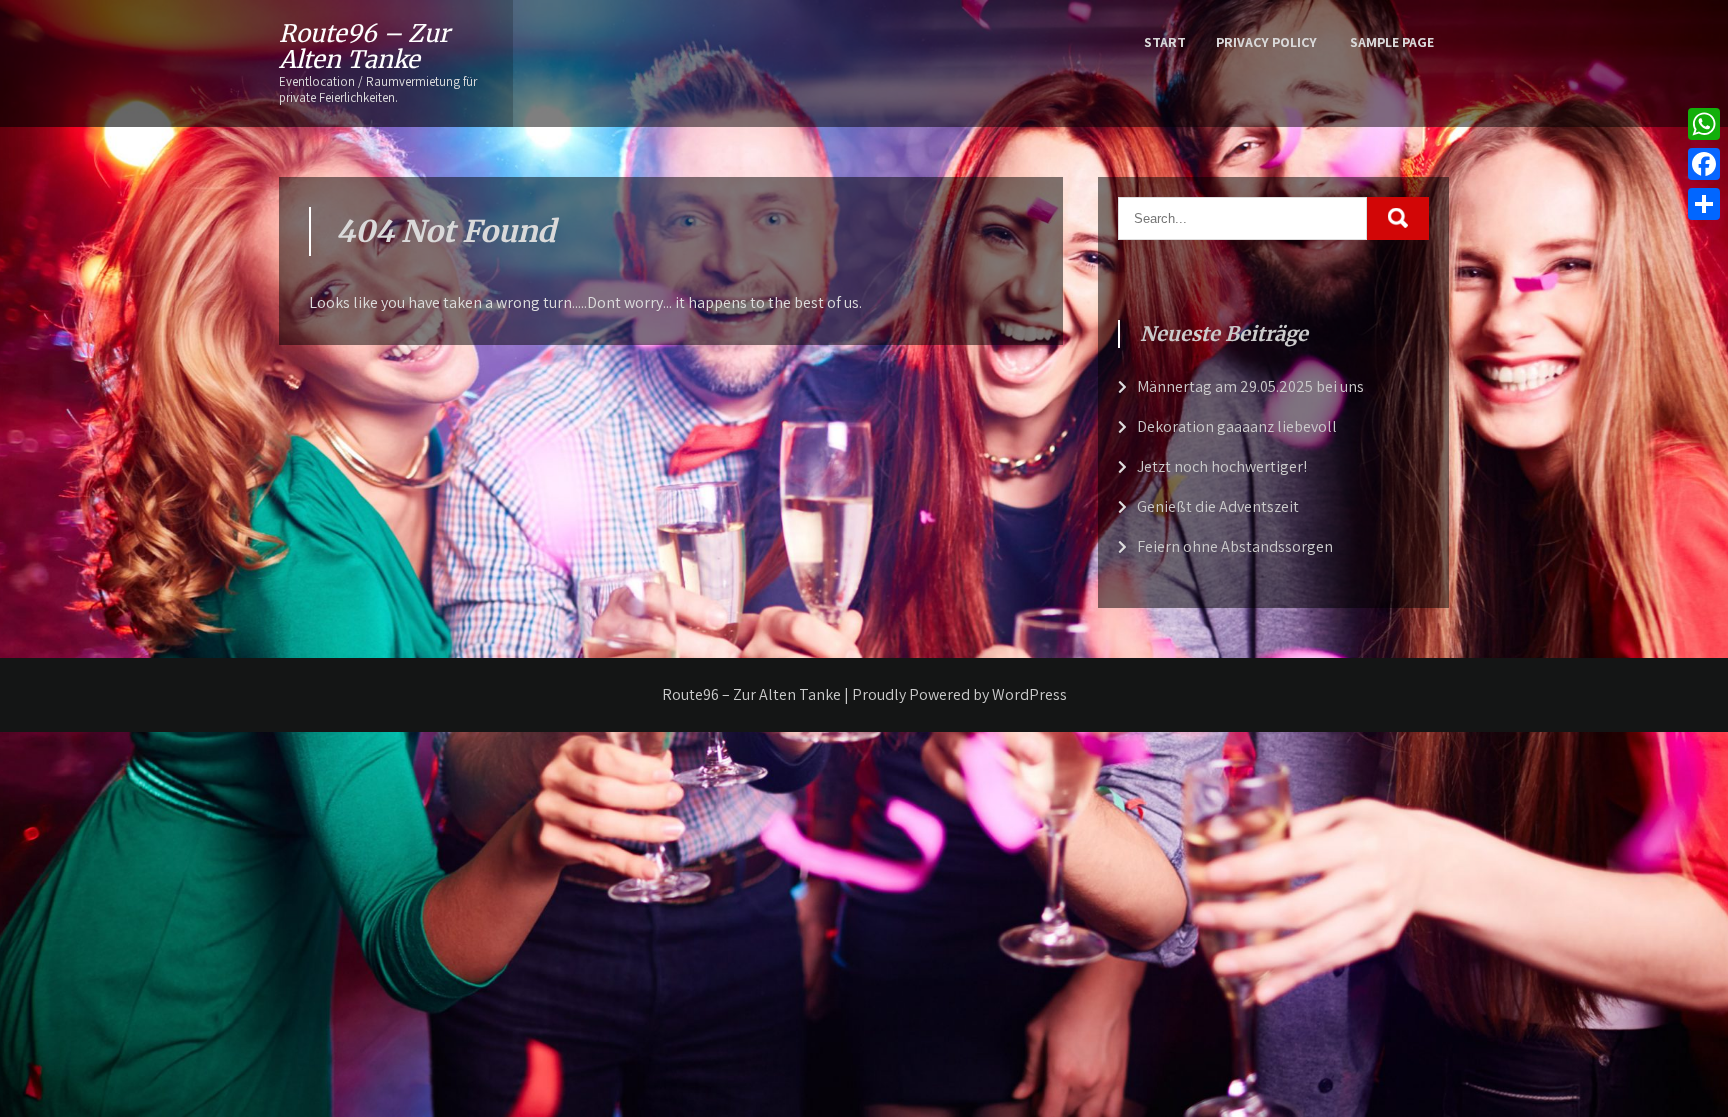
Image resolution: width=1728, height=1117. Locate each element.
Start (1165, 42)
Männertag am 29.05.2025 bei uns (1250, 386)
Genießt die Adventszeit (1218, 506)
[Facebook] (1704, 164)
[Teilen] (1704, 204)
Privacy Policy (1266, 42)
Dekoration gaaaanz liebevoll (1237, 426)
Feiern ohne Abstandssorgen (1235, 546)
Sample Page (1392, 42)
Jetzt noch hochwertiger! (1222, 466)
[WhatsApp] (1704, 124)
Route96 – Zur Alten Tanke (364, 46)
